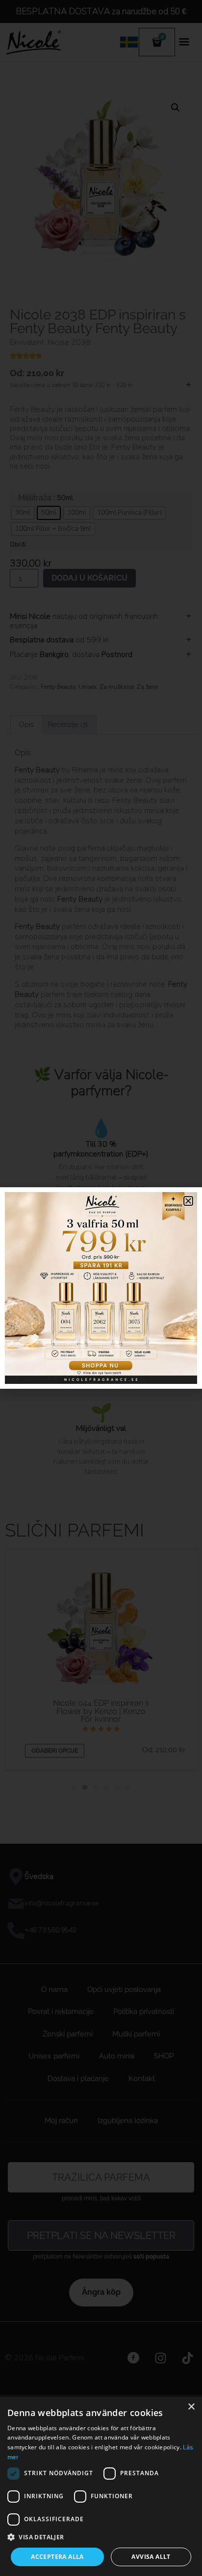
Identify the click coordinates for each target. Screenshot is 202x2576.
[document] (101, 1288)
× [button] (191, 2407)
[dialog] (101, 2486)
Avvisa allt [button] (151, 2557)
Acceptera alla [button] (57, 2557)
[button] (101, 2537)
